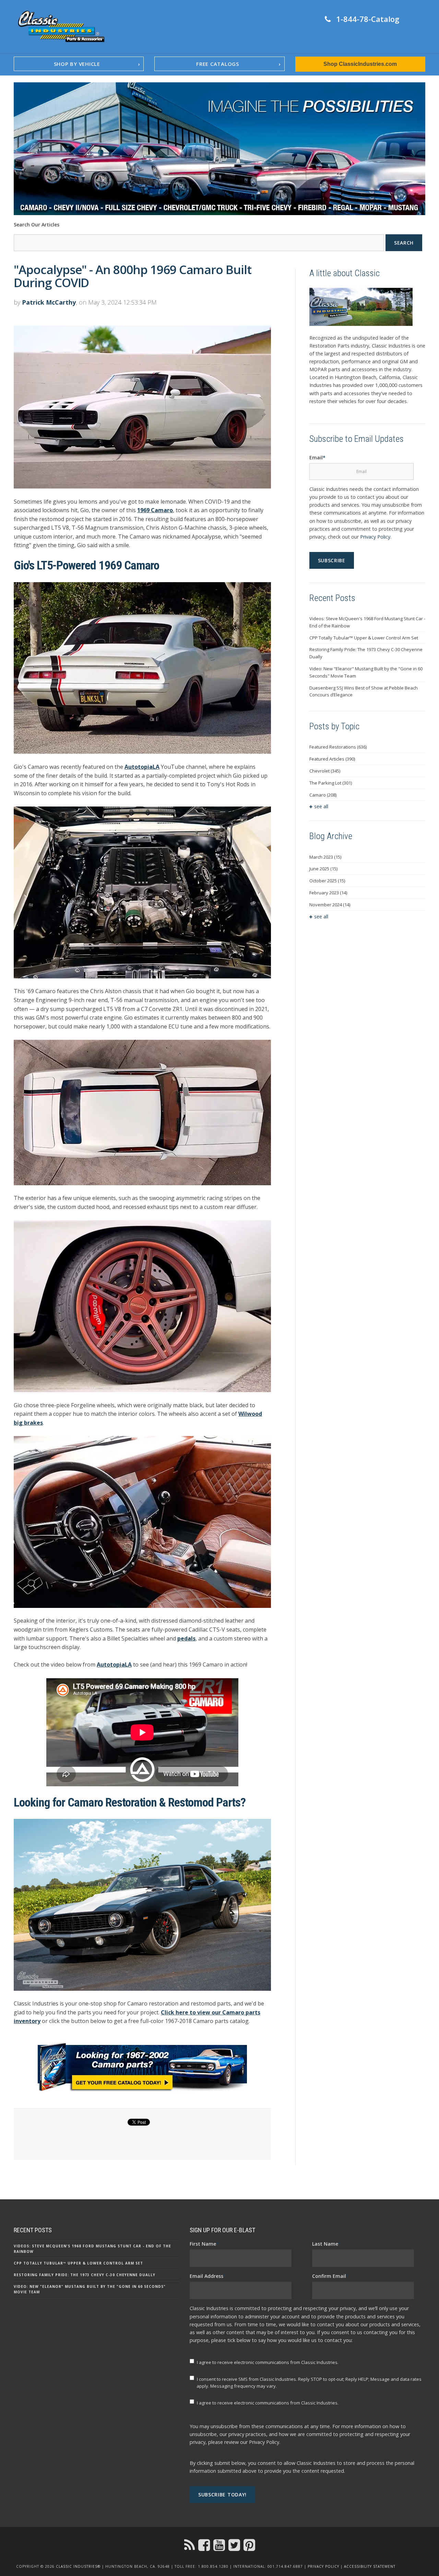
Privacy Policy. (265, 2442)
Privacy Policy (375, 537)
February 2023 (328, 893)
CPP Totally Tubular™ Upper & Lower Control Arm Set (364, 638)
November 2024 (330, 905)
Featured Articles (332, 759)
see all (321, 806)
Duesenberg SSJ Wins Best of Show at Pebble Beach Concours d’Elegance (364, 691)
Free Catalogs (218, 64)
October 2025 (327, 881)
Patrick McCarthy (49, 302)
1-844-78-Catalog (368, 19)
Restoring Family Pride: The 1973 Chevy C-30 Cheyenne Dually (366, 653)
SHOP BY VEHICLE (77, 64)
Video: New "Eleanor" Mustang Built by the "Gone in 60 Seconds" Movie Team (366, 672)
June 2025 (323, 869)
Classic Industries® (78, 2566)
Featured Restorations (338, 747)
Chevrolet (325, 771)
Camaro (323, 795)
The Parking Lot (331, 783)
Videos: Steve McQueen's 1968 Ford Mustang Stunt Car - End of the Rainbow (367, 622)
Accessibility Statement (370, 2566)
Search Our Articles (37, 225)
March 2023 (325, 857)
